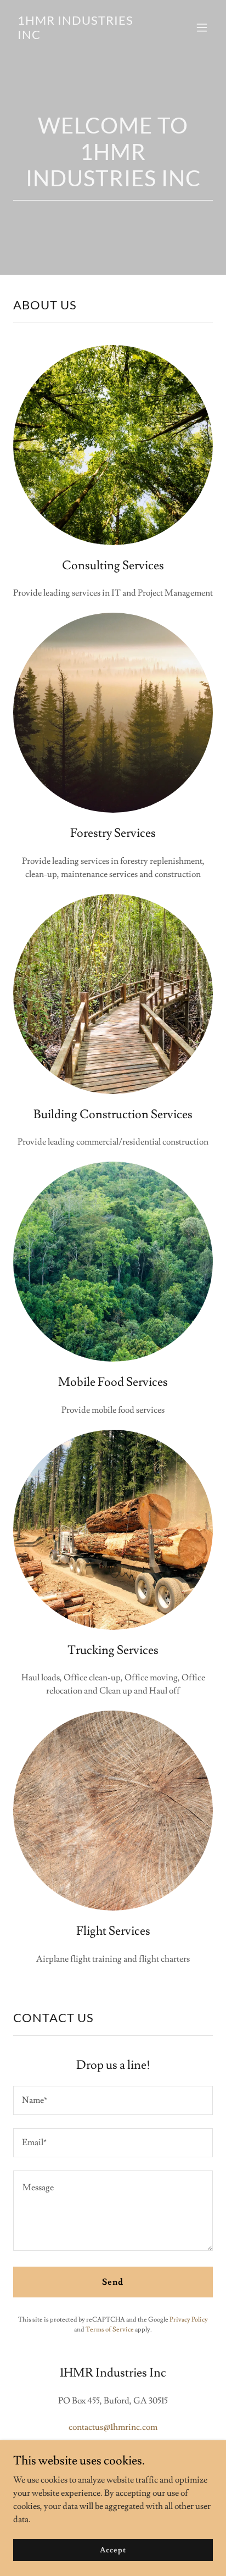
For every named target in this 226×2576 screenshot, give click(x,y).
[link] (83, 36)
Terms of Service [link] (110, 2330)
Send (113, 2282)
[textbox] (113, 2100)
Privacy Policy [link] (189, 2320)
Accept (113, 2550)
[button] (202, 27)
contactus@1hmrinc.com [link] (113, 2427)
